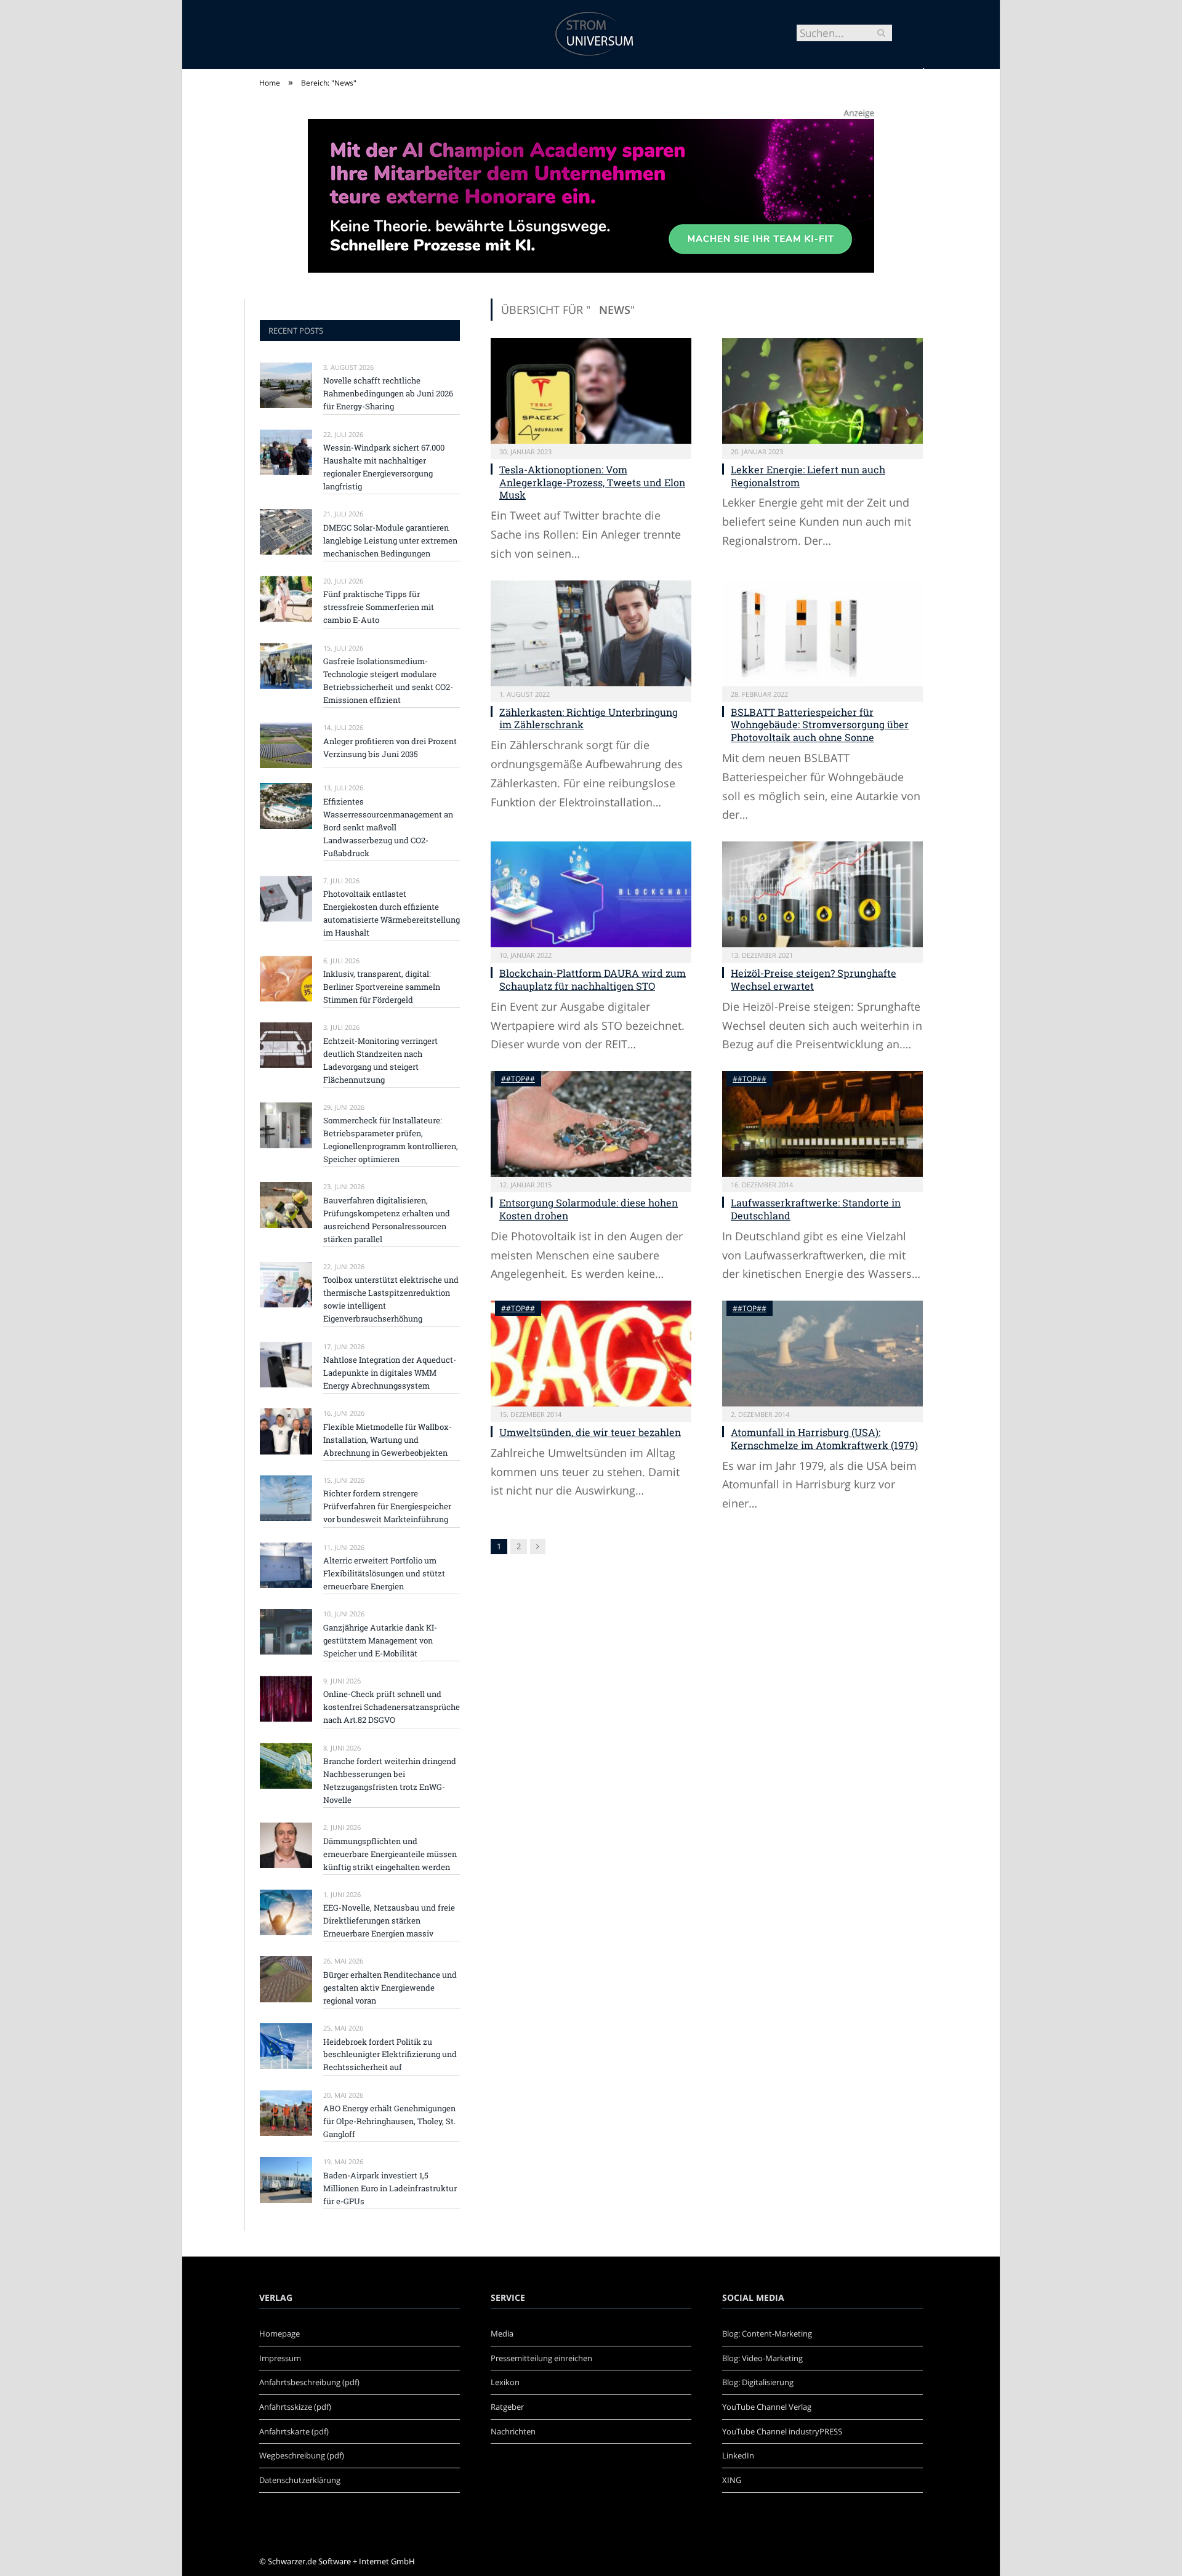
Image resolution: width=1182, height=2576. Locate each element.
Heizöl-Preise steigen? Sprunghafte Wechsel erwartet (814, 979)
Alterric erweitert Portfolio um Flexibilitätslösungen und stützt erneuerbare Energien (384, 1573)
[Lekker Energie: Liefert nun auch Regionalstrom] (822, 391)
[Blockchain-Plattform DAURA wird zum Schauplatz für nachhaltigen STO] (591, 894)
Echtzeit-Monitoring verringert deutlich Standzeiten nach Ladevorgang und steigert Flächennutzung (380, 1060)
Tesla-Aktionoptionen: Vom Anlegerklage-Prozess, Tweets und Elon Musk (592, 482)
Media (502, 2333)
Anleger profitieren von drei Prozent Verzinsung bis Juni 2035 (390, 748)
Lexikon (505, 2382)
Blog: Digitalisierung (758, 2382)
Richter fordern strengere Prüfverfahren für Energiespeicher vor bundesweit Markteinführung (387, 1506)
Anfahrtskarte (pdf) (294, 2431)
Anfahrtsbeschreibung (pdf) (309, 2382)
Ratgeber (507, 2407)
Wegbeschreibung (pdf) (302, 2455)
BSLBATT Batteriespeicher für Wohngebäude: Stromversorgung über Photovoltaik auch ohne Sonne (820, 725)
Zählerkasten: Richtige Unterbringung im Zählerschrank (589, 718)
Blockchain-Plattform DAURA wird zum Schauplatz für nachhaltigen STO (593, 979)
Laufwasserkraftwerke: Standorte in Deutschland (816, 1209)
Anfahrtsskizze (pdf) (295, 2407)
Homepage (279, 2333)
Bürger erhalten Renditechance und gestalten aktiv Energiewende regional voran (390, 1988)
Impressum (280, 2358)
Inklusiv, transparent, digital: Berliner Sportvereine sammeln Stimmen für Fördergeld (382, 987)
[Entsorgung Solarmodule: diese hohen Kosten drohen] (591, 1124)
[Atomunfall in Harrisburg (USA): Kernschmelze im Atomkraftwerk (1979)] (822, 1354)
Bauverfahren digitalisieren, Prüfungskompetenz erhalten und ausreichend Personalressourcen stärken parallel (387, 1220)
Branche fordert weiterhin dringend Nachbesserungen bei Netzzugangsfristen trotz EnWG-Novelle (390, 1780)
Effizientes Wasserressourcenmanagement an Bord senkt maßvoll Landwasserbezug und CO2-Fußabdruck (388, 827)
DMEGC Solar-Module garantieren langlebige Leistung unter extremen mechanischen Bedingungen (390, 540)
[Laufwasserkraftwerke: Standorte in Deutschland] (822, 1124)
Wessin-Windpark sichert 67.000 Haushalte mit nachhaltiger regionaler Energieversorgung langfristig (384, 467)
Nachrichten (513, 2431)
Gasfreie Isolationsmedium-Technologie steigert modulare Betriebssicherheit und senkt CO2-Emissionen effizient (388, 680)
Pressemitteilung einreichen (541, 2358)
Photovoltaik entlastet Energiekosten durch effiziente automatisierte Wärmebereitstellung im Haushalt (392, 913)
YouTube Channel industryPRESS (782, 2431)
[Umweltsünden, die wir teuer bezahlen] (591, 1354)
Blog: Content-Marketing (767, 2333)
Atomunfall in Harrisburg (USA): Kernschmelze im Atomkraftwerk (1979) (824, 1438)
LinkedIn (738, 2455)
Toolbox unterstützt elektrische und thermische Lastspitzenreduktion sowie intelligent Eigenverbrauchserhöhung (391, 1299)
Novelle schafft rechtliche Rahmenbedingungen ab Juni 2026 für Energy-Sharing (388, 393)
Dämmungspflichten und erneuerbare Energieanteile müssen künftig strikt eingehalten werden (390, 1854)
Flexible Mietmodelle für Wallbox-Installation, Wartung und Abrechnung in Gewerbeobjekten (388, 1440)
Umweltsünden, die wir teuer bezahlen (590, 1432)
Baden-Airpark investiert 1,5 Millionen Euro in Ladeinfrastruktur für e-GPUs (390, 2188)
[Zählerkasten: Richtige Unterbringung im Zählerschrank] (591, 633)
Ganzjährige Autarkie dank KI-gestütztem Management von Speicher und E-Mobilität (380, 1640)
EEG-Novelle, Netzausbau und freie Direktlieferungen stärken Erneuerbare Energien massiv (389, 1920)
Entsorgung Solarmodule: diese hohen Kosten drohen (589, 1209)
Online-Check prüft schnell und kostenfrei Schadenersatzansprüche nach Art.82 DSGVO (392, 1707)
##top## (518, 1079)
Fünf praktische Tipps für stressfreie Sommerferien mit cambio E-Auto (379, 607)
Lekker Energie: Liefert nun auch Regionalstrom (808, 476)
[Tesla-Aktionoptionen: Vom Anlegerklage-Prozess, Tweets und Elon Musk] (591, 391)
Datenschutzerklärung (300, 2480)
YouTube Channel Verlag (767, 2407)
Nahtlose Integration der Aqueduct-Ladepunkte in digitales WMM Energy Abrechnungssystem (390, 1373)
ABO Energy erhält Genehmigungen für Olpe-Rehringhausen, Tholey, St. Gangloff (389, 2121)
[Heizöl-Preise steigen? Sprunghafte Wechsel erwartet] (822, 894)
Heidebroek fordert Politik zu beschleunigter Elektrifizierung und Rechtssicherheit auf (390, 2055)
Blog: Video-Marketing (762, 2358)
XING (732, 2480)
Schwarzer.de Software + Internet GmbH (341, 2561)
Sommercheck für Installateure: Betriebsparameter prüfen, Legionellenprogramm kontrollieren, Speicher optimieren (391, 1140)
